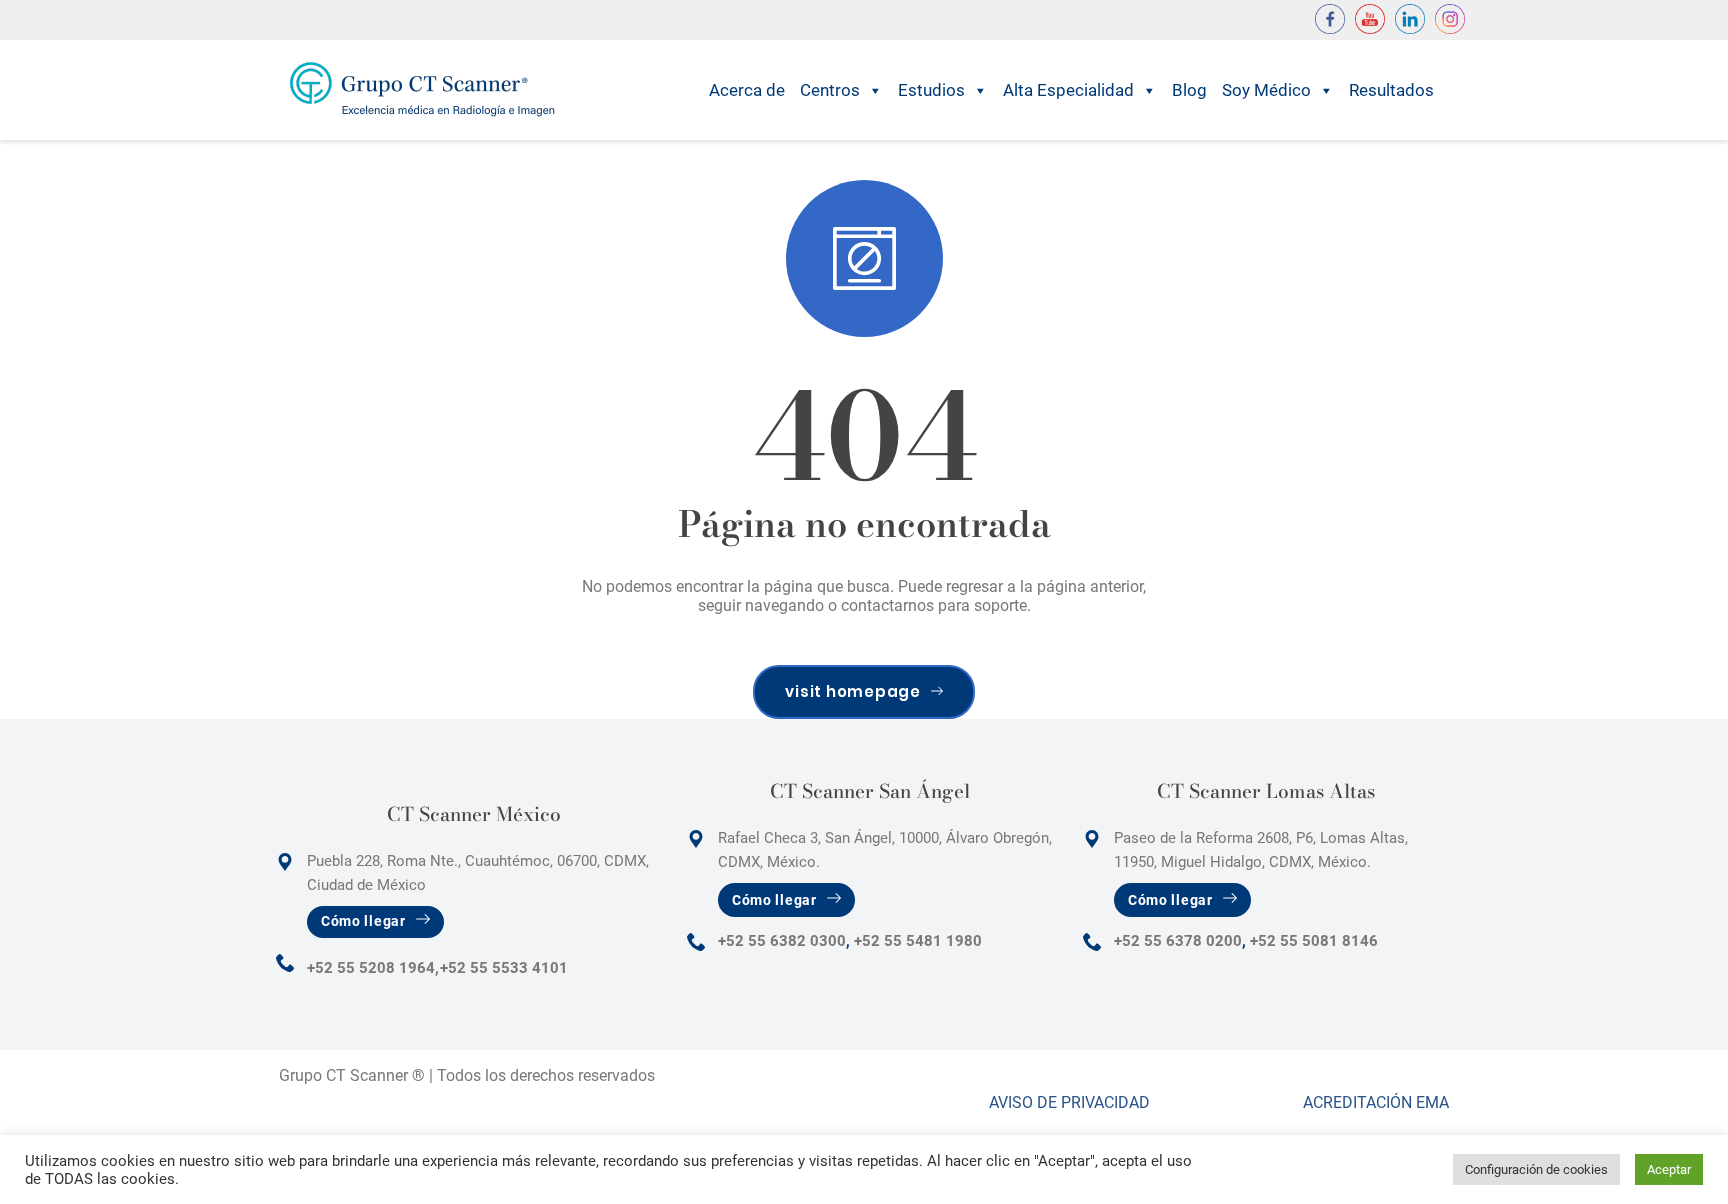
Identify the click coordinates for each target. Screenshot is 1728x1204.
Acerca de (747, 90)
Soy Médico (1266, 90)
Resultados (1391, 90)
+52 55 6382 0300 (782, 941)
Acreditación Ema (1376, 1102)
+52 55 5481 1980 (918, 941)
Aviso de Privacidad (1069, 1102)
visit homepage (853, 691)
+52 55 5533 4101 (504, 968)
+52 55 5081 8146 (1314, 941)
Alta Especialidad (1068, 90)
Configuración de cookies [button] (1536, 1169)
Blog (1189, 90)
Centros (830, 90)
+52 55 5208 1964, (373, 968)
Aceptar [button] (1669, 1169)
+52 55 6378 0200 (1178, 941)
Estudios (931, 90)
